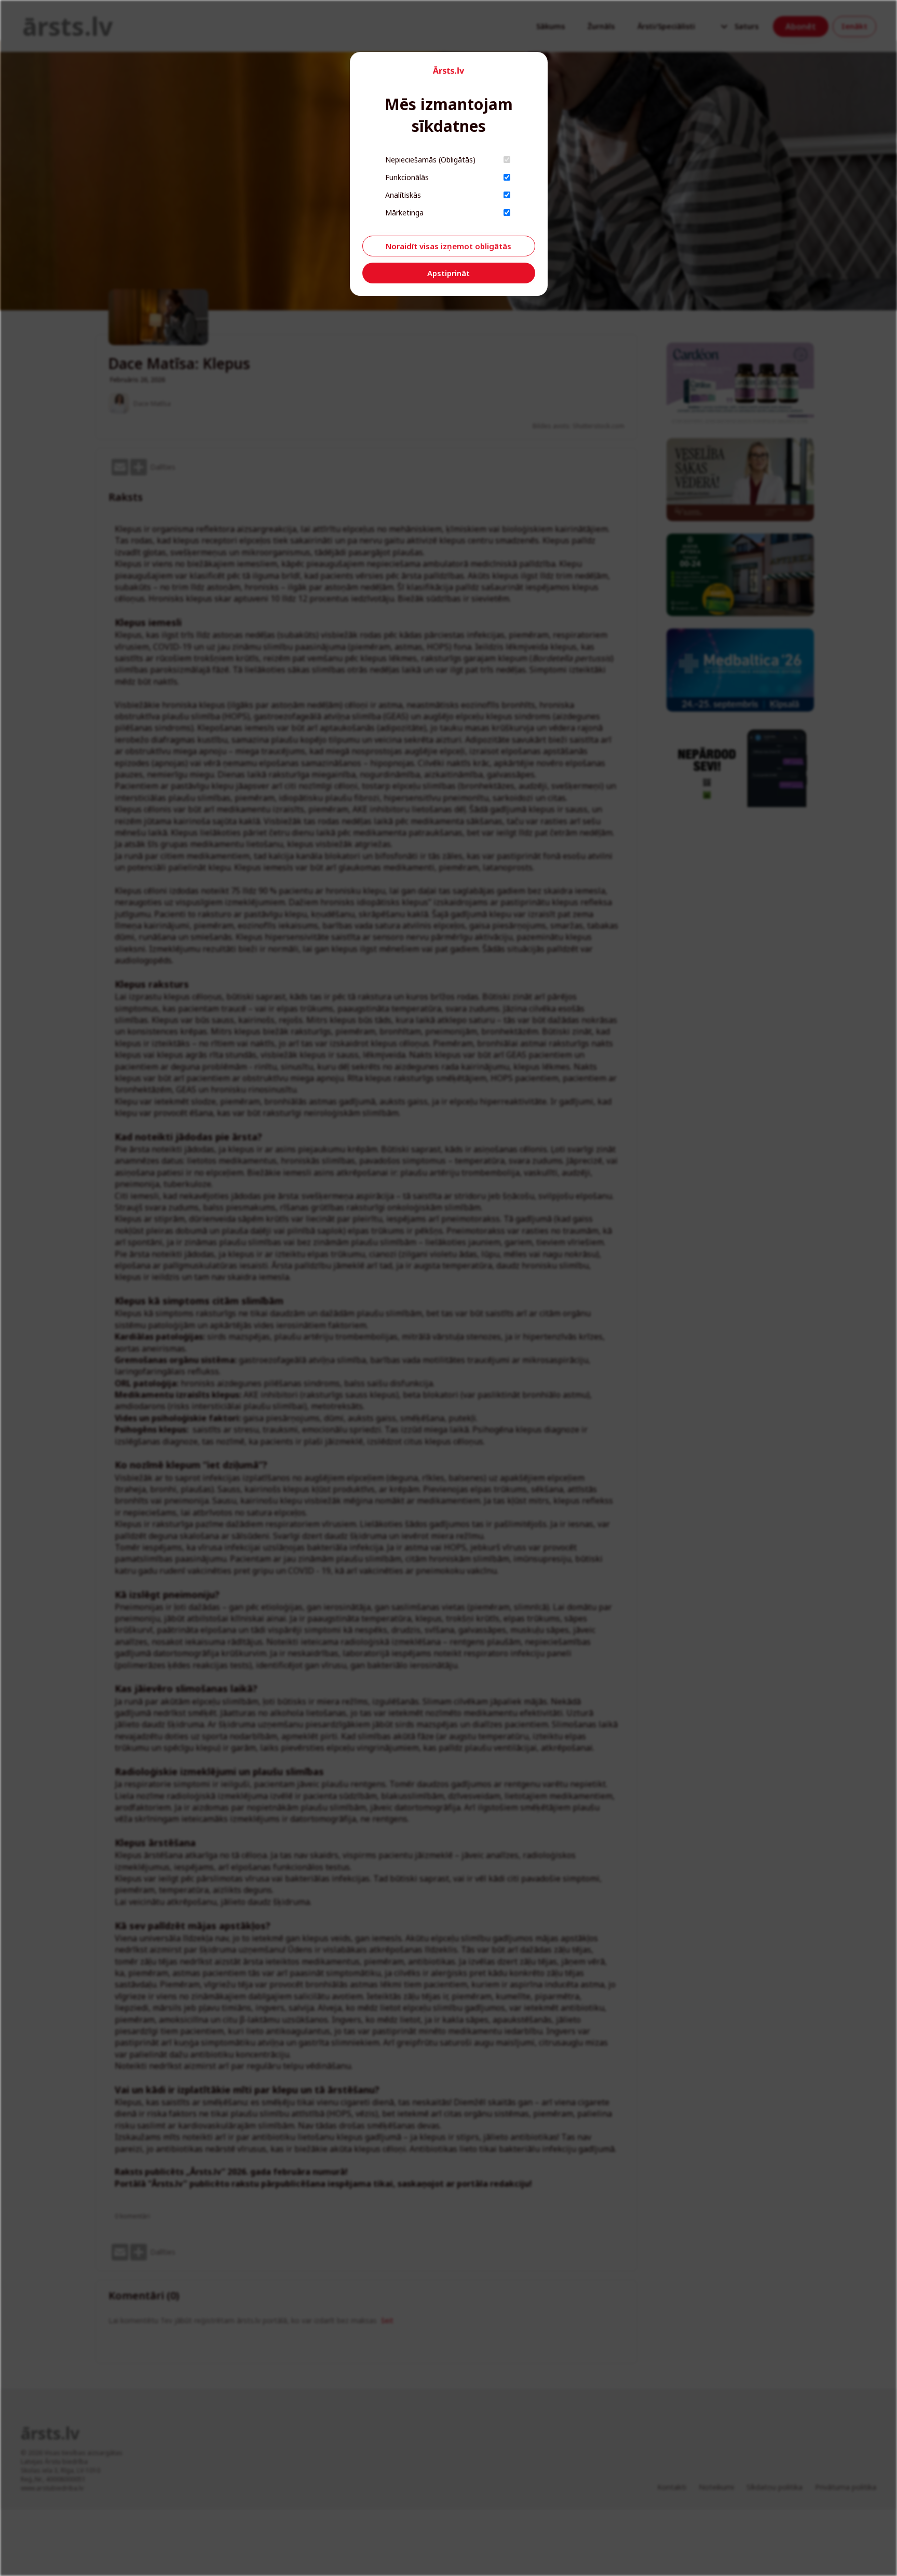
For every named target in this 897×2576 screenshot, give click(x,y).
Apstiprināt (448, 273)
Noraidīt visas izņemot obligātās (448, 246)
